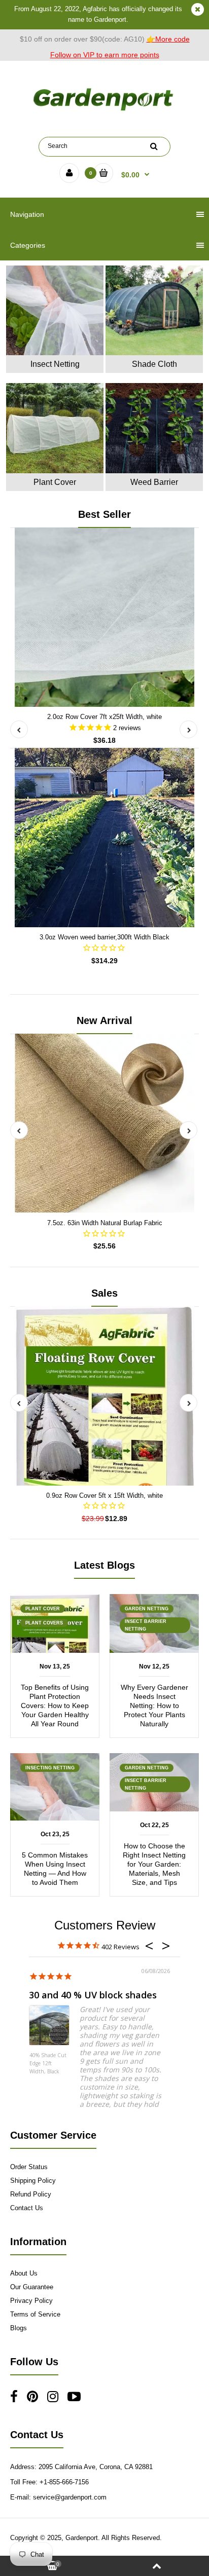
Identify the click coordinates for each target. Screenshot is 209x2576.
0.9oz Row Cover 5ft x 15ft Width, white (104, 1495)
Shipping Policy (33, 2181)
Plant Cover (43, 1609)
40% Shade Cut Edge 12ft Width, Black (48, 2063)
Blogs (19, 2328)
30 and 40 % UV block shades (93, 1995)
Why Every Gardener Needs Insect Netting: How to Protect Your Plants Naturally (154, 1706)
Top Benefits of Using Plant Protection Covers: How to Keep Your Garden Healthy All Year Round (55, 1706)
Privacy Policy (31, 2301)
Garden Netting (147, 1609)
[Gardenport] (104, 111)
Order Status (29, 2167)
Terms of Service (35, 2314)
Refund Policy (31, 2194)
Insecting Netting (50, 1768)
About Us (24, 2273)
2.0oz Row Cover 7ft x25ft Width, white (104, 717)
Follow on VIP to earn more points (105, 55)
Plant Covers (44, 1623)
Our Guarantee (32, 2287)
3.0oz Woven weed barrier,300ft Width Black (104, 937)
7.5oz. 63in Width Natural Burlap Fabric (105, 1223)
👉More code (168, 39)
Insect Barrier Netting (146, 1625)
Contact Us (27, 2208)
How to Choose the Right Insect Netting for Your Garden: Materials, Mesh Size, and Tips (154, 1864)
